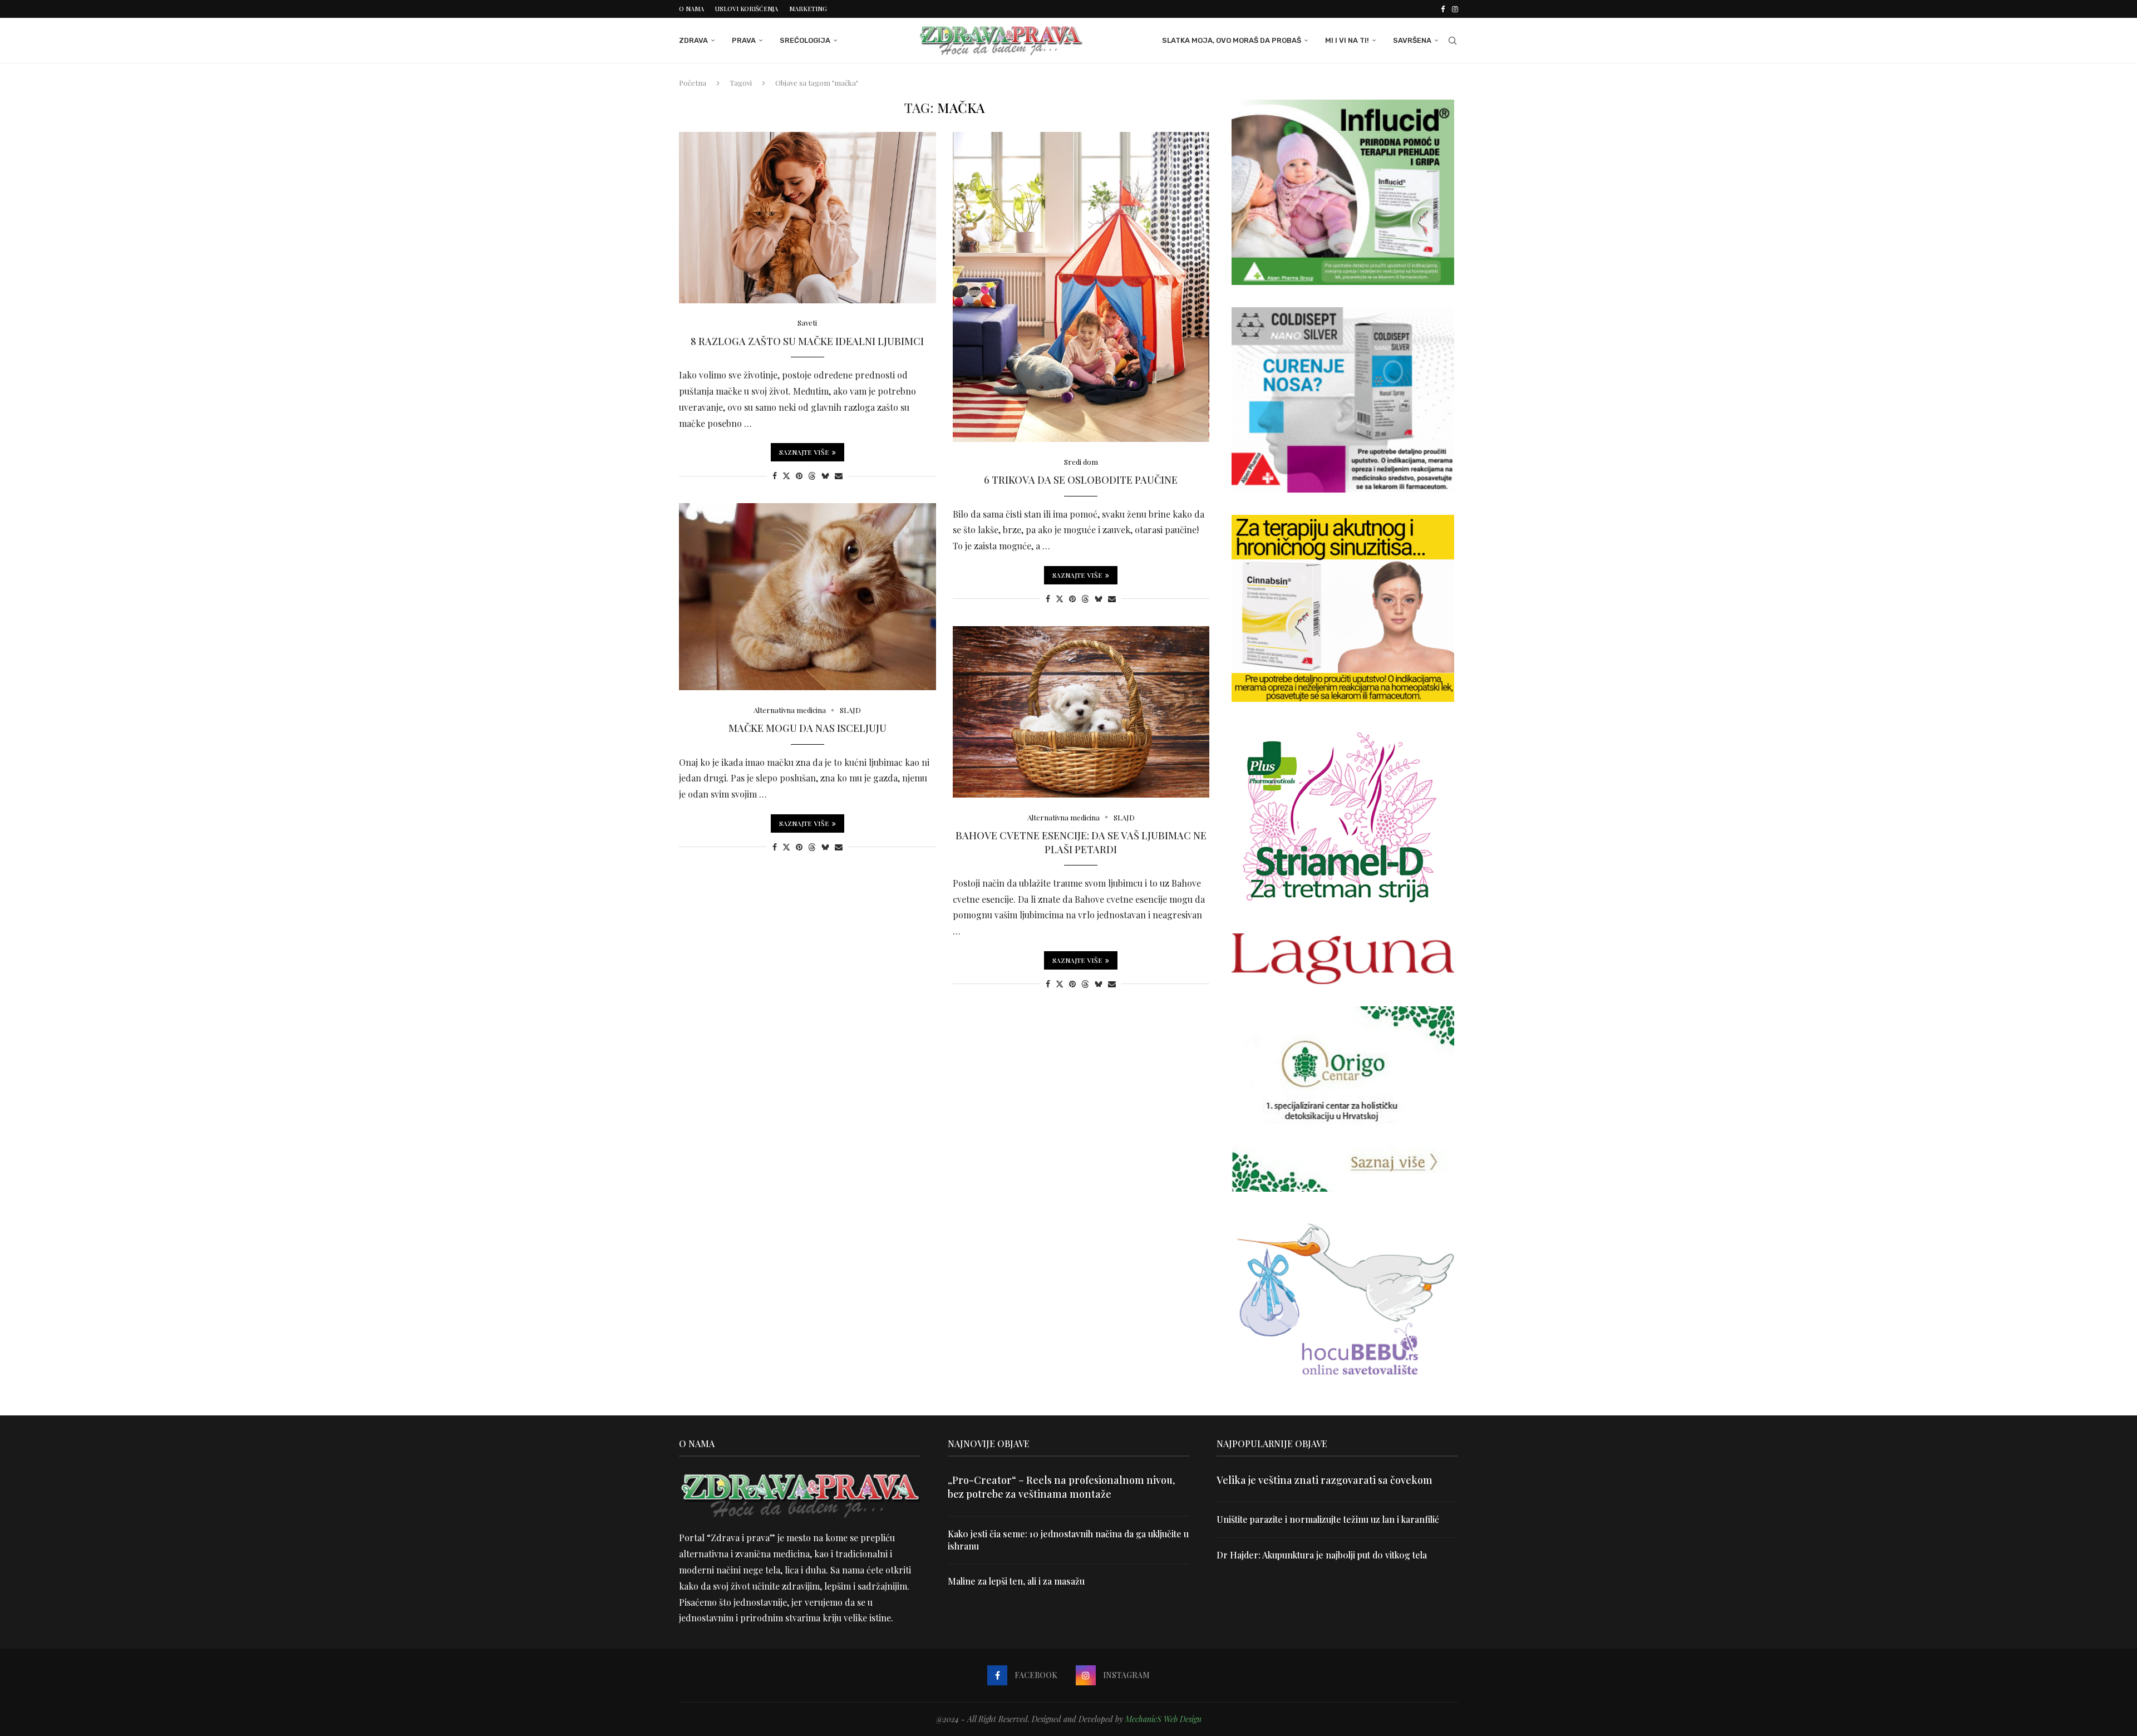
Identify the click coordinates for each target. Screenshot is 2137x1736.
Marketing (808, 9)
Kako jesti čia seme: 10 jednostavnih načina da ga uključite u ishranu (1068, 1540)
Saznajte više (804, 452)
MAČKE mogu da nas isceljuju (807, 728)
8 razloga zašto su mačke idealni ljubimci (807, 341)
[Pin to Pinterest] (799, 476)
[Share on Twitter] (786, 476)
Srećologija (805, 40)
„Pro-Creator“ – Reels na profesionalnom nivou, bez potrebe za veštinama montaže (1061, 1487)
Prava (744, 40)
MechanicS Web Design (1163, 1719)
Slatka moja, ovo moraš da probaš (1232, 40)
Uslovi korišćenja (747, 9)
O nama (691, 9)
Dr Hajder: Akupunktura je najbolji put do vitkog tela (1322, 1555)
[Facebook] (1443, 9)
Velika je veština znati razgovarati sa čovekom (1324, 1480)
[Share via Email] (839, 476)
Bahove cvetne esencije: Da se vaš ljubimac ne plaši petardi (1081, 842)
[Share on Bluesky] (825, 476)
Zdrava (693, 40)
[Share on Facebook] (775, 476)
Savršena (1412, 40)
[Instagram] (1455, 9)
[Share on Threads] (812, 476)
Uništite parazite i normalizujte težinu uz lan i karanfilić (1328, 1519)
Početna (693, 83)
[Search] (1452, 41)
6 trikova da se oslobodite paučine (1081, 480)
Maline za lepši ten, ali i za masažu (1016, 1581)
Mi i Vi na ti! (1347, 40)
